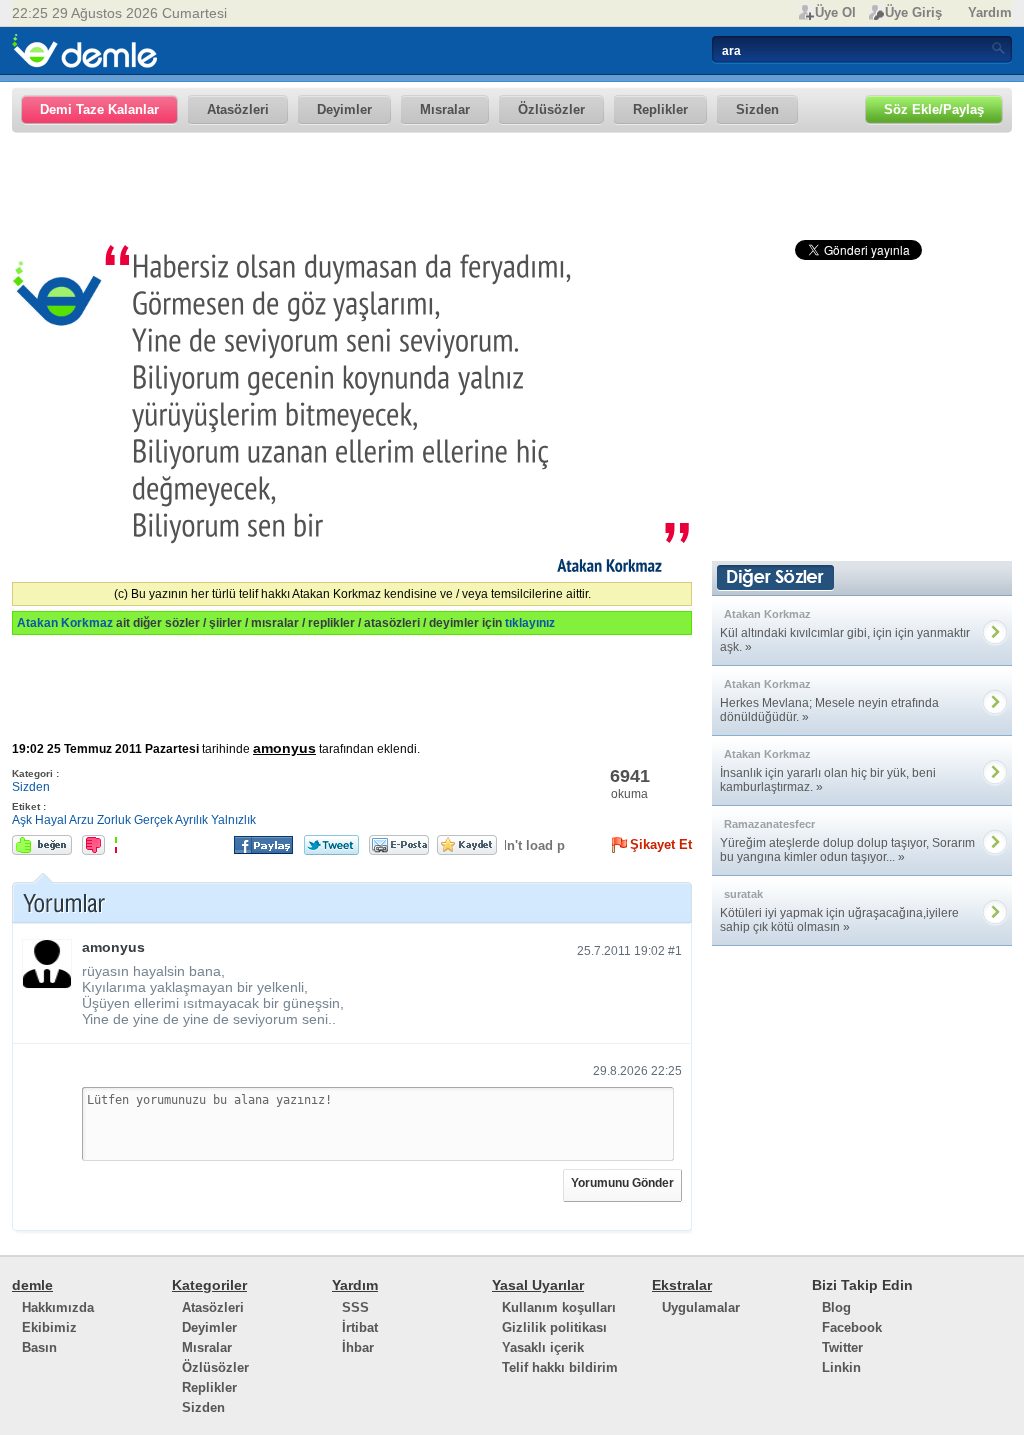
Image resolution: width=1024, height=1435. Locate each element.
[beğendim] (42, 845)
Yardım (990, 12)
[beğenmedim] (93, 845)
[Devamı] (996, 631)
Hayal (51, 820)
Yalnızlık (233, 820)
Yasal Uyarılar (538, 1285)
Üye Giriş (913, 12)
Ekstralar (682, 1285)
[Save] (467, 845)
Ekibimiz (49, 1327)
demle (32, 1285)
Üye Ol (835, 12)
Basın (39, 1347)
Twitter (842, 1347)
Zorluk (114, 820)
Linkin (841, 1367)
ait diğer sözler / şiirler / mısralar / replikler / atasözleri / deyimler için (286, 623)
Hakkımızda (58, 1307)
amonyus (284, 748)
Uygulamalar (701, 1307)
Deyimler (209, 1327)
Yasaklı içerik (543, 1347)
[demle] (84, 50)
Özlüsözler (215, 1367)
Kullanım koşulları (559, 1307)
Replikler (209, 1387)
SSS (355, 1307)
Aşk (22, 820)
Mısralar (207, 1347)
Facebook (852, 1327)
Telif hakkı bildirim (560, 1367)
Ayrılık (191, 820)
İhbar (358, 1347)
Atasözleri (213, 1307)
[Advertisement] (512, 187)
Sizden (31, 787)
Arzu (81, 820)
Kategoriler (209, 1285)
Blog (836, 1307)
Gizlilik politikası (554, 1327)
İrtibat (360, 1327)
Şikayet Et (661, 844)
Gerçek (153, 820)
